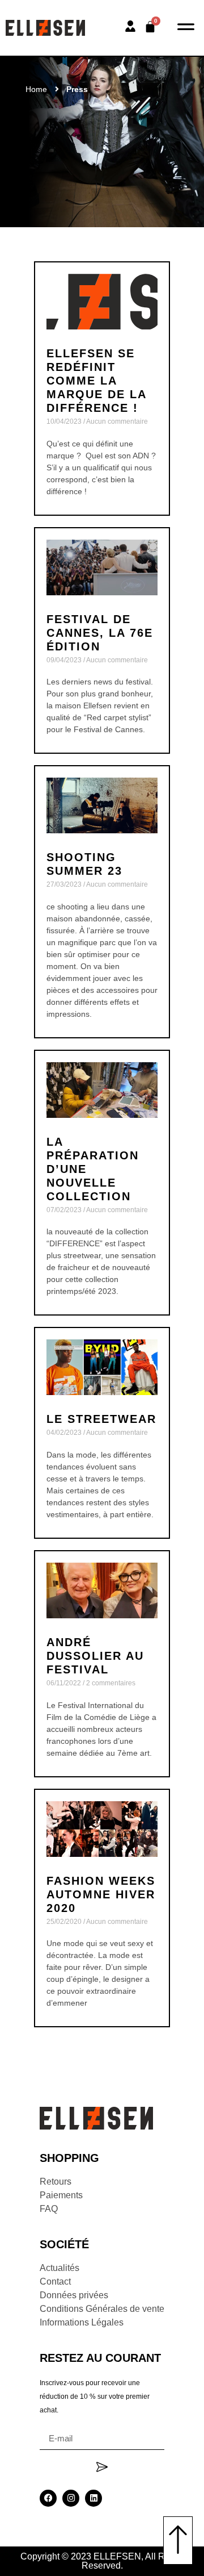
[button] (186, 28)
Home (36, 89)
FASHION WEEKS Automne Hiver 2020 (101, 1894)
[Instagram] (71, 2498)
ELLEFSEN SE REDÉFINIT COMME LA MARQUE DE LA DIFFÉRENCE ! (96, 381)
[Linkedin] (93, 2498)
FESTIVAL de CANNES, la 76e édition (100, 633)
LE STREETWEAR (101, 1419)
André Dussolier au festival (95, 1656)
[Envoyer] (102, 2467)
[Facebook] (48, 2498)
